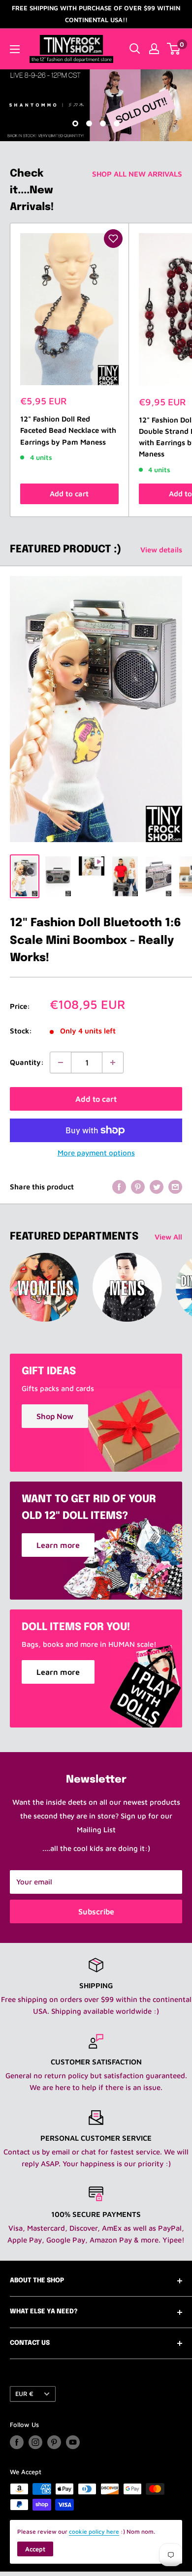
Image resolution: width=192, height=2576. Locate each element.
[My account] (154, 49)
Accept (35, 2549)
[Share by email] (175, 1187)
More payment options (96, 1153)
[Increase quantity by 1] (113, 1062)
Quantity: (27, 1062)
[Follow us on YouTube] (73, 2442)
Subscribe (96, 1911)
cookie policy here (94, 2531)
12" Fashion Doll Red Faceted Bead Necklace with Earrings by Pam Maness (68, 430)
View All (168, 1237)
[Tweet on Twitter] (157, 1187)
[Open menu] (15, 49)
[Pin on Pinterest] (138, 1187)
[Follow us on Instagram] (35, 2442)
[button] (113, 239)
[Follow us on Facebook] (17, 2442)
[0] (174, 49)
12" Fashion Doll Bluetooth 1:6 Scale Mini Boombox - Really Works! (96, 940)
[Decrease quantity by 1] (61, 1062)
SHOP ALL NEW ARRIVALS (137, 174)
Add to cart (69, 494)
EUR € (24, 2394)
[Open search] (135, 49)
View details (161, 550)
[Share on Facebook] (119, 1187)
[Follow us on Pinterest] (54, 2442)
